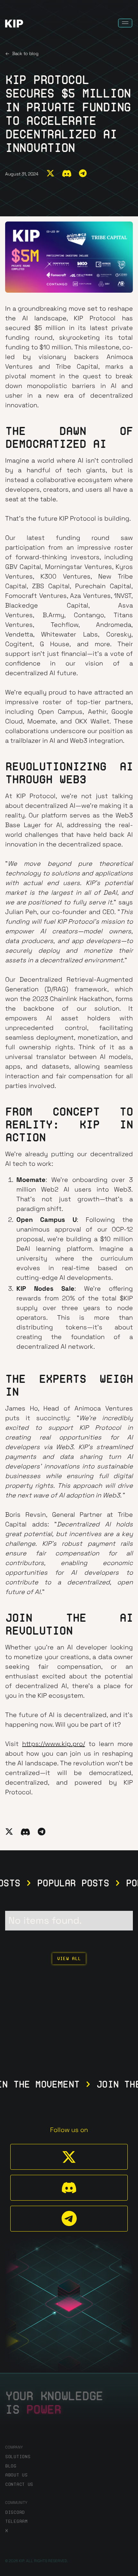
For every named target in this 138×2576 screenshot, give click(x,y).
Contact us (19, 2484)
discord (15, 2512)
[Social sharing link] (50, 174)
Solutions (18, 2457)
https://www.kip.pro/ (54, 1744)
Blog (11, 2466)
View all (69, 1958)
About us (16, 2475)
